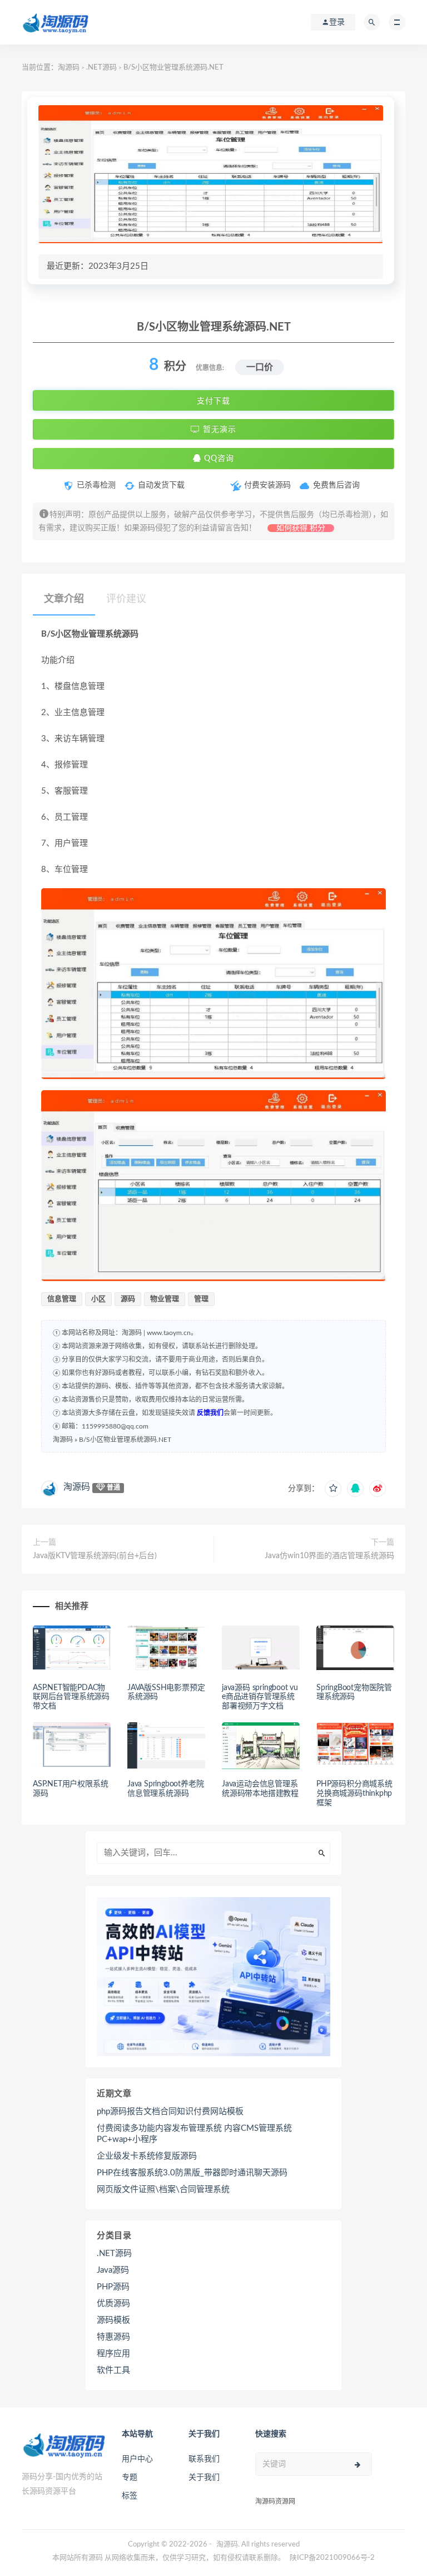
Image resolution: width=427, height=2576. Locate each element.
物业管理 (165, 1299)
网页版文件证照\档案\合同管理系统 (163, 2190)
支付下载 (213, 401)
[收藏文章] (333, 1489)
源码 (128, 1299)
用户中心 (137, 2459)
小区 (98, 1299)
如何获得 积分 (301, 528)
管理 (201, 1299)
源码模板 (113, 2320)
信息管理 (62, 1299)
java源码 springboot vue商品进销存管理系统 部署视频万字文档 (260, 1697)
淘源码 (69, 68)
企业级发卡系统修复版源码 (147, 2156)
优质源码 (113, 2304)
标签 (130, 2496)
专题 (130, 2478)
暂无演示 (218, 430)
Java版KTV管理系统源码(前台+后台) (95, 1556)
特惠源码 (113, 2337)
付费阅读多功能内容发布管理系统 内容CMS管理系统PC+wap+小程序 (194, 2134)
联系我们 (204, 2459)
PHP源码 (113, 2287)
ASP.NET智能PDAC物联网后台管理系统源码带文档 (71, 1697)
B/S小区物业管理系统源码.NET (125, 1440)
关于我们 (204, 2478)
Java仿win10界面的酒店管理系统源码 (329, 1556)
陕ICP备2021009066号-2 (332, 2558)
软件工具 (113, 2370)
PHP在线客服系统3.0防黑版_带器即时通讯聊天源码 (192, 2173)
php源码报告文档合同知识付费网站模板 (170, 2112)
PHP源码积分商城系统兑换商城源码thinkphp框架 (354, 1794)
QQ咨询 (218, 459)
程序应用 (113, 2354)
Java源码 (113, 2270)
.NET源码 (101, 68)
